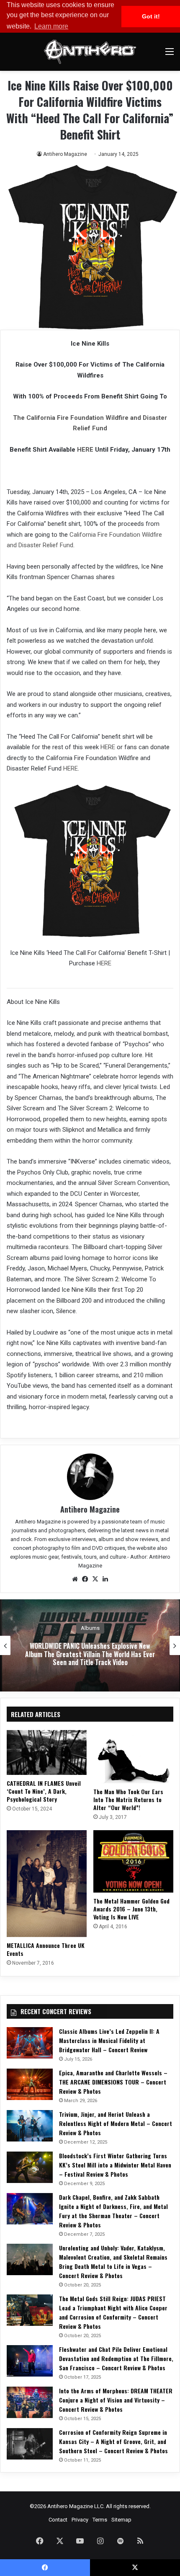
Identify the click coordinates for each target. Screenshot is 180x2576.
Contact (58, 2520)
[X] (95, 1579)
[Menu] (170, 55)
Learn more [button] (51, 26)
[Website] (75, 1579)
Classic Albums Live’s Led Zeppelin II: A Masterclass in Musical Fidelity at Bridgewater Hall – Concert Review (109, 2040)
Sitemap (121, 2520)
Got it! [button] (151, 16)
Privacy (80, 2520)
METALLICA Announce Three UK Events (46, 1949)
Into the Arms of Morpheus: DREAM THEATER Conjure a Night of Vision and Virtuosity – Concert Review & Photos (116, 2400)
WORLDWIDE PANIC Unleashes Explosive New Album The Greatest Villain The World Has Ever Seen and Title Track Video (90, 1654)
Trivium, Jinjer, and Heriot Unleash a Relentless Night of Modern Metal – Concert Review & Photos (116, 2123)
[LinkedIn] (105, 1579)
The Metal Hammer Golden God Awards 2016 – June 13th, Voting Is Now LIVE (131, 1909)
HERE (85, 450)
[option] (90, 1645)
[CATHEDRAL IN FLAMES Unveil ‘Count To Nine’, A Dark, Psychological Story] (47, 1753)
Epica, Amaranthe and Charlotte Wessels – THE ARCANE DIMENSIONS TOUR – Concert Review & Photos (113, 2082)
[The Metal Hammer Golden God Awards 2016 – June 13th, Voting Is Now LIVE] (133, 1861)
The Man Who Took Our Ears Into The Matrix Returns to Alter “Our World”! (128, 1799)
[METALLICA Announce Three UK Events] (47, 1884)
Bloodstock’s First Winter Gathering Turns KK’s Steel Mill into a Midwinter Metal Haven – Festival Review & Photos (115, 2165)
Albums (90, 1628)
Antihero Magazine (65, 154)
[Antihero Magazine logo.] (90, 52)
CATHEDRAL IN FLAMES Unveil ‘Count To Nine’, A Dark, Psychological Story (44, 1791)
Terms (100, 2520)
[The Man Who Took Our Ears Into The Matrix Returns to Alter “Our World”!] (133, 1757)
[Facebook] (85, 1579)
